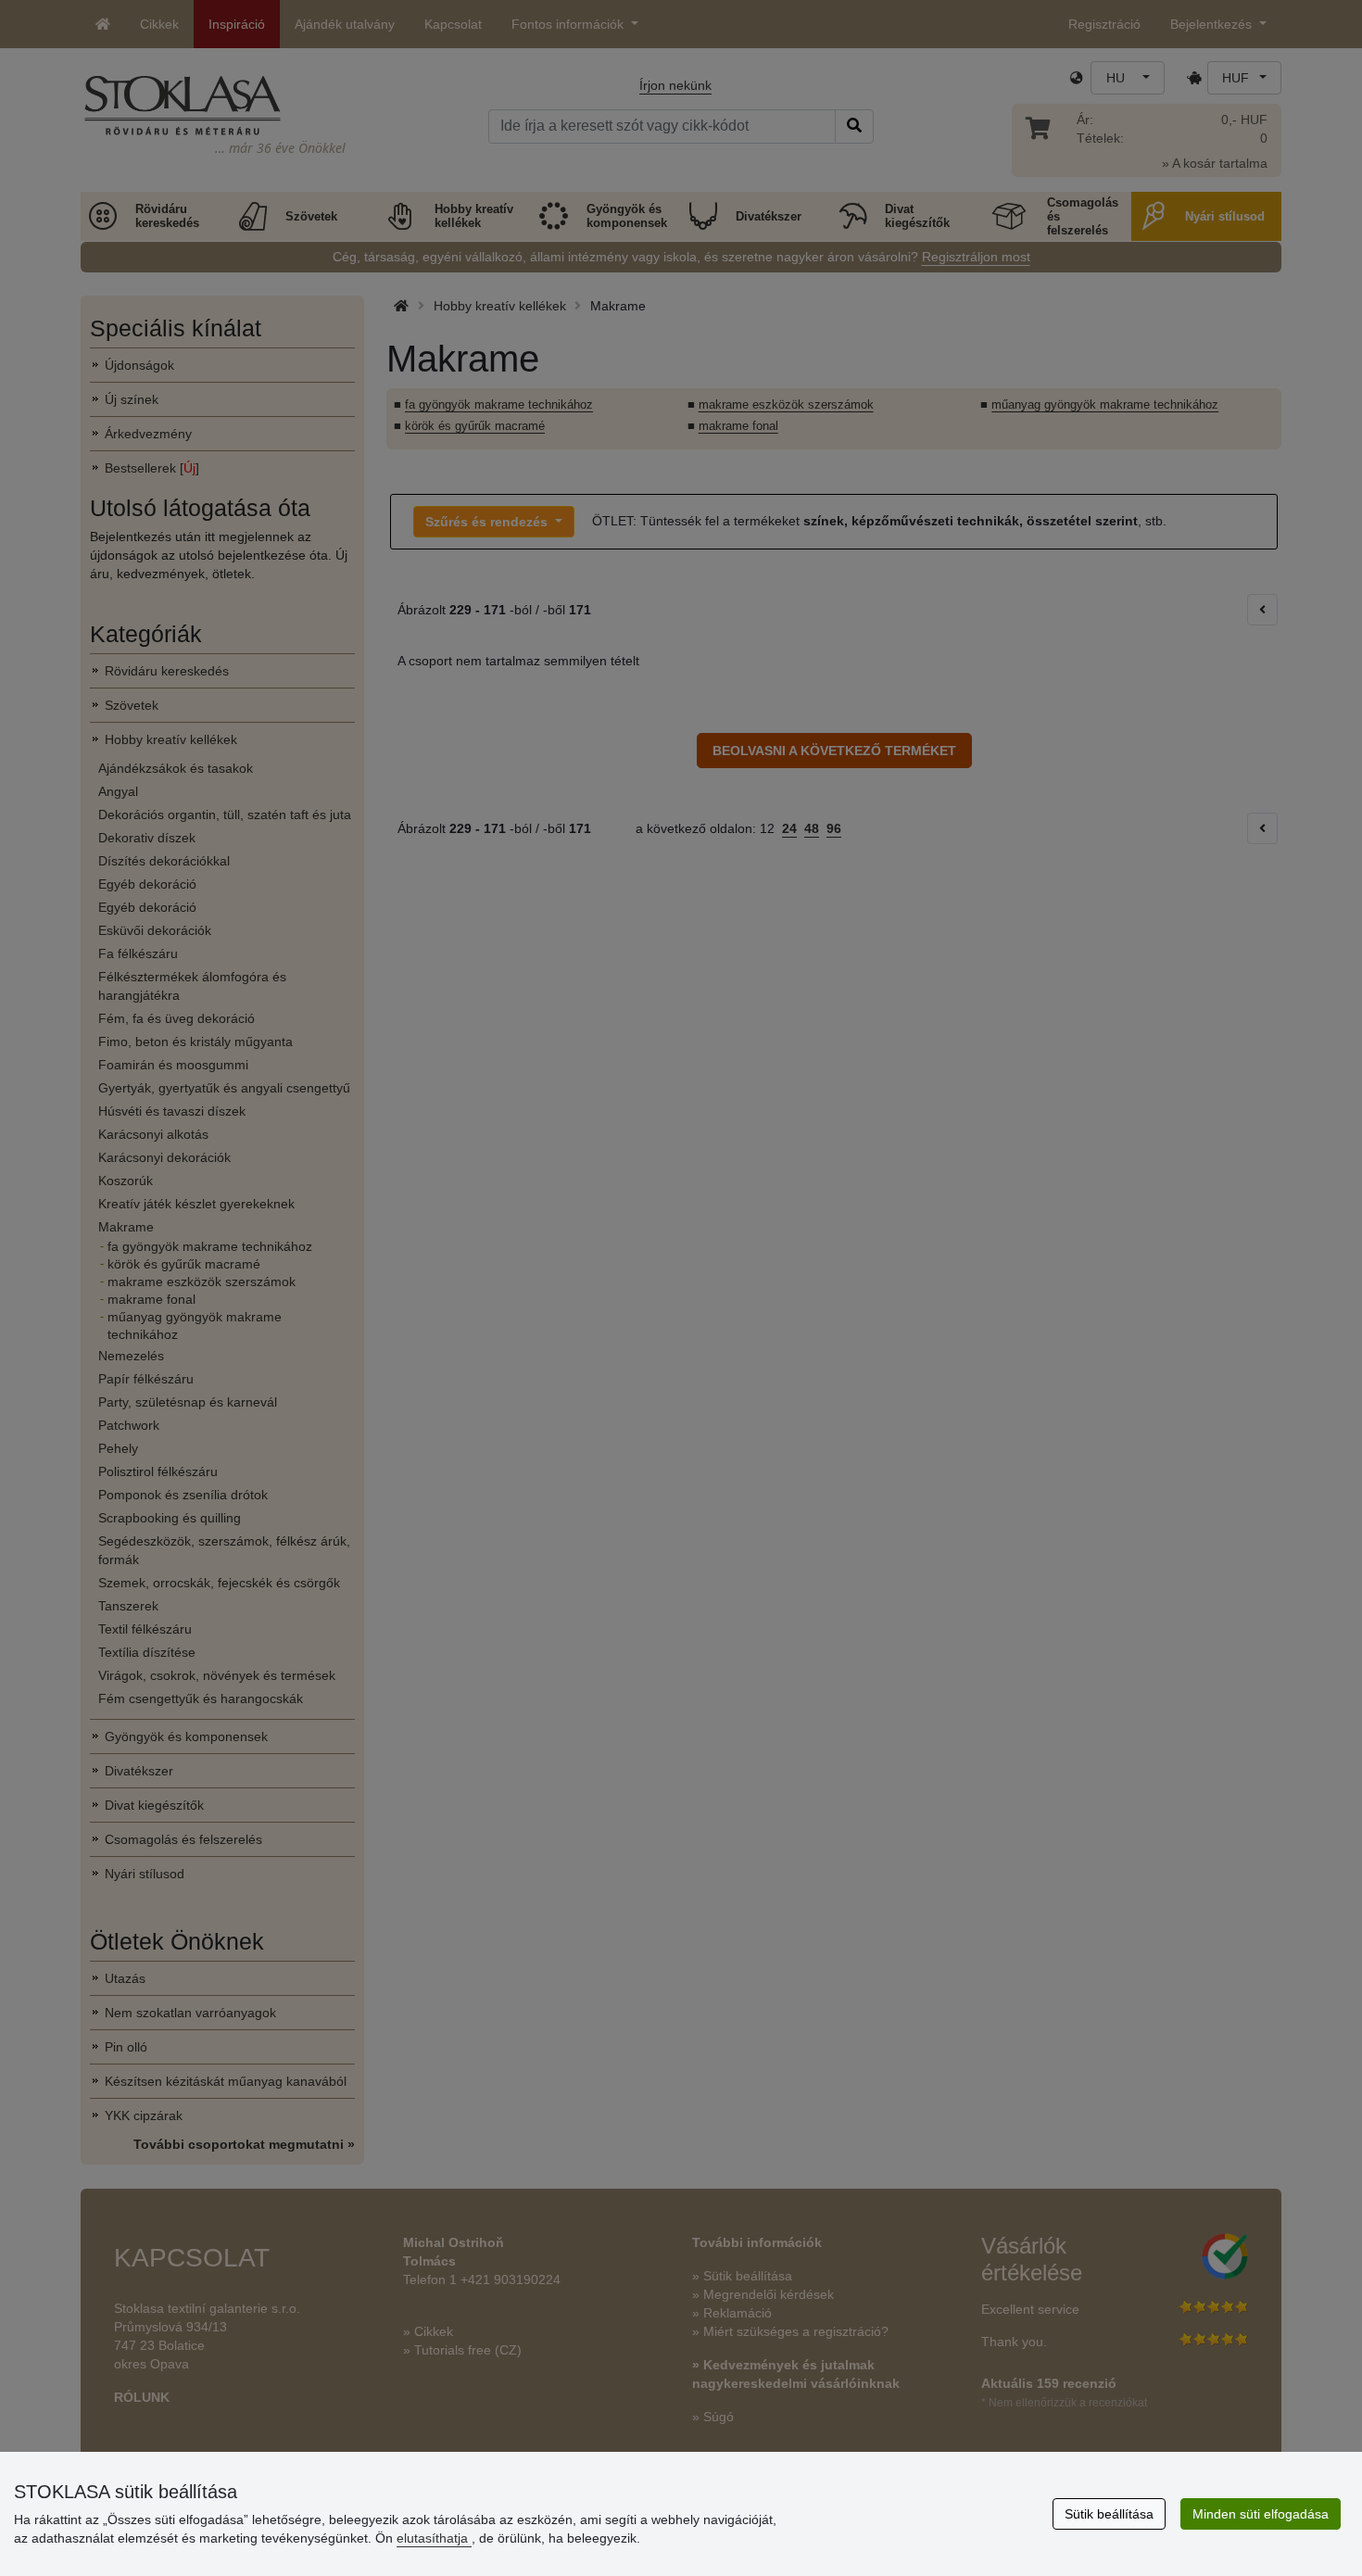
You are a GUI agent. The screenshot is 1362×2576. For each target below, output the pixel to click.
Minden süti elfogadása (1261, 2514)
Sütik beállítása (1109, 2514)
